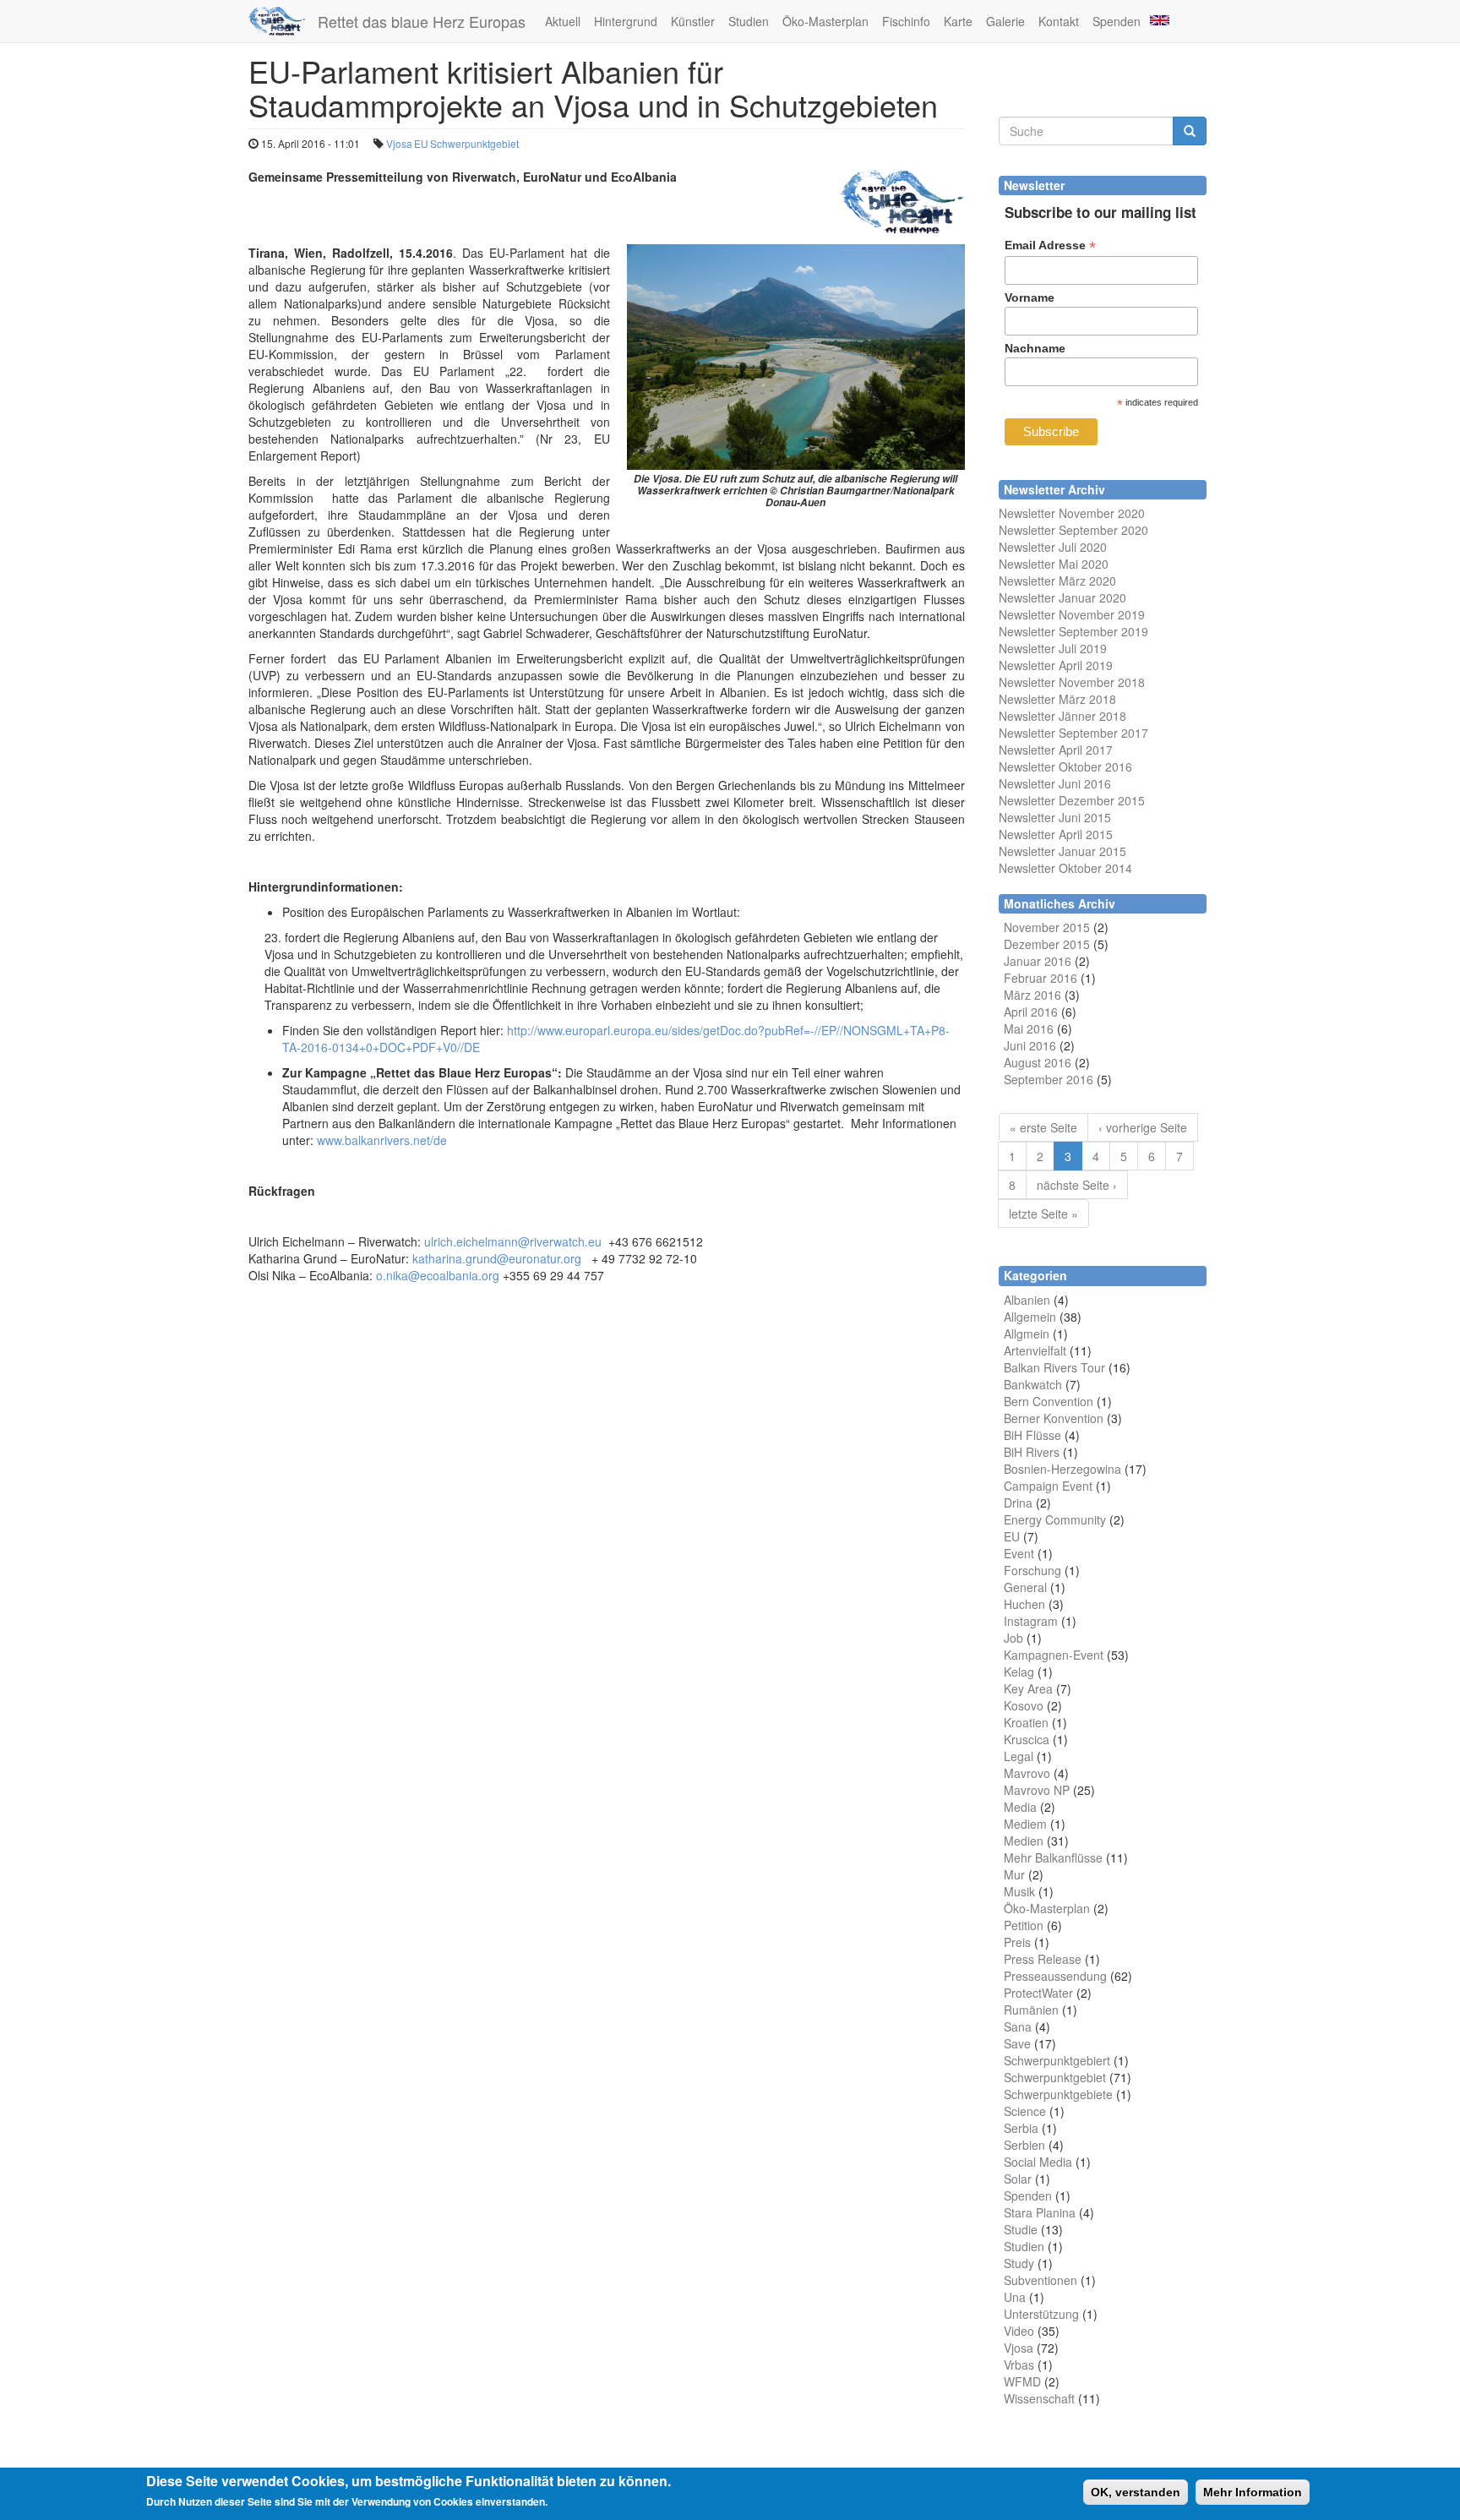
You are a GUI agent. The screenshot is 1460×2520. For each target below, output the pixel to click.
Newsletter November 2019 (1072, 614)
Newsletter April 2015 (1056, 834)
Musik (1019, 1891)
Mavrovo (1027, 1773)
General (1025, 1587)
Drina (1018, 1503)
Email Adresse (1050, 245)
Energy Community (1055, 1519)
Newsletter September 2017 (1073, 733)
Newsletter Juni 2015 (1055, 817)
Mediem (1025, 1824)
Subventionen (1041, 2280)
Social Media (1038, 2162)
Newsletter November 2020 (1072, 513)
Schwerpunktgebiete (1058, 2094)
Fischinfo (906, 21)
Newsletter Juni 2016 (1055, 783)
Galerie (1005, 21)
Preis (1017, 1942)
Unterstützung (1041, 2314)
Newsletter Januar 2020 (1062, 597)
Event (1019, 1553)
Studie (1021, 2229)
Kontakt (1059, 21)
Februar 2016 (1041, 978)
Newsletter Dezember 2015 (1072, 800)
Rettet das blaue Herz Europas (422, 21)
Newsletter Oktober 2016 (1065, 766)
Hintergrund (626, 21)
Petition (1024, 1925)
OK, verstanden (1136, 2492)
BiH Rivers (1032, 1452)
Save (1017, 2043)
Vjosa (399, 143)
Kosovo (1024, 1705)
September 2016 (1049, 1079)
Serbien (1024, 2145)
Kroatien (1026, 1722)
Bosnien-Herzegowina (1062, 1469)
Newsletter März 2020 (1057, 581)
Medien (1024, 1841)
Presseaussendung (1055, 1976)
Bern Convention (1049, 1401)
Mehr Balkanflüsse (1053, 1857)
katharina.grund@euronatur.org (497, 1258)
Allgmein (1027, 1334)
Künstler (693, 21)
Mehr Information (1253, 2492)
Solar (1018, 2179)
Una (1015, 2297)
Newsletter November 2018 (1072, 682)
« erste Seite (1043, 1127)
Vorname (1030, 297)
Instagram (1031, 1621)
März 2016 (1032, 995)
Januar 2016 (1038, 961)
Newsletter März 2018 (1057, 699)
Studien (749, 21)
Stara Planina (1040, 2212)
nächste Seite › (1077, 1185)
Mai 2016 (1029, 1028)
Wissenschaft (1039, 2398)
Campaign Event (1048, 1486)
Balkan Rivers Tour (1054, 1367)
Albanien (1027, 1300)
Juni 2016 (1030, 1045)
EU (421, 143)
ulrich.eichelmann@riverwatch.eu (513, 1241)
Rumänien (1031, 2010)
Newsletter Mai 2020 (1054, 564)
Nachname (1035, 348)
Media (1020, 1807)
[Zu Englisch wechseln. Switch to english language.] (1158, 19)
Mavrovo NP (1037, 1790)
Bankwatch (1033, 1384)
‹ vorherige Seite (1143, 1127)
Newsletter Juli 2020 (1053, 547)
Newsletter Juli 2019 (1053, 648)
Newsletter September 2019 (1073, 631)
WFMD (1022, 2381)
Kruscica (1027, 1739)
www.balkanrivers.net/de (382, 1140)
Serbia (1021, 2128)
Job (1013, 1638)
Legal (1019, 1756)
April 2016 (1031, 1012)
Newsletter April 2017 (1056, 750)
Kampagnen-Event (1054, 1655)
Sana (1018, 2026)
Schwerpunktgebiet (474, 143)
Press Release (1043, 1959)
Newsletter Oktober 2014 (1065, 868)
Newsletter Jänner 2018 (1062, 716)
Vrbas (1019, 2365)
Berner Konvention (1054, 1418)
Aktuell (563, 21)
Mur (1014, 1874)
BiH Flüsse (1032, 1435)
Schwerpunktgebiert (1057, 2060)
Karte (958, 21)
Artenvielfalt (1035, 1350)
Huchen (1024, 1604)
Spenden (1117, 21)
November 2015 (1047, 927)
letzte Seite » (1043, 1214)
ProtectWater (1038, 1993)
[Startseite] (283, 21)
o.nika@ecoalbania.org (438, 1275)
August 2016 (1038, 1062)
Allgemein (1030, 1317)
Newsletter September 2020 (1073, 530)
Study (1019, 2263)
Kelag (1019, 1672)
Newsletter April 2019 (1056, 665)
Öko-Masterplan (825, 21)
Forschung (1032, 1570)
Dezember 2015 (1047, 944)
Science (1025, 2111)
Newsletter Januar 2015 (1062, 851)
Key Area (1028, 1688)
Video (1019, 2331)
